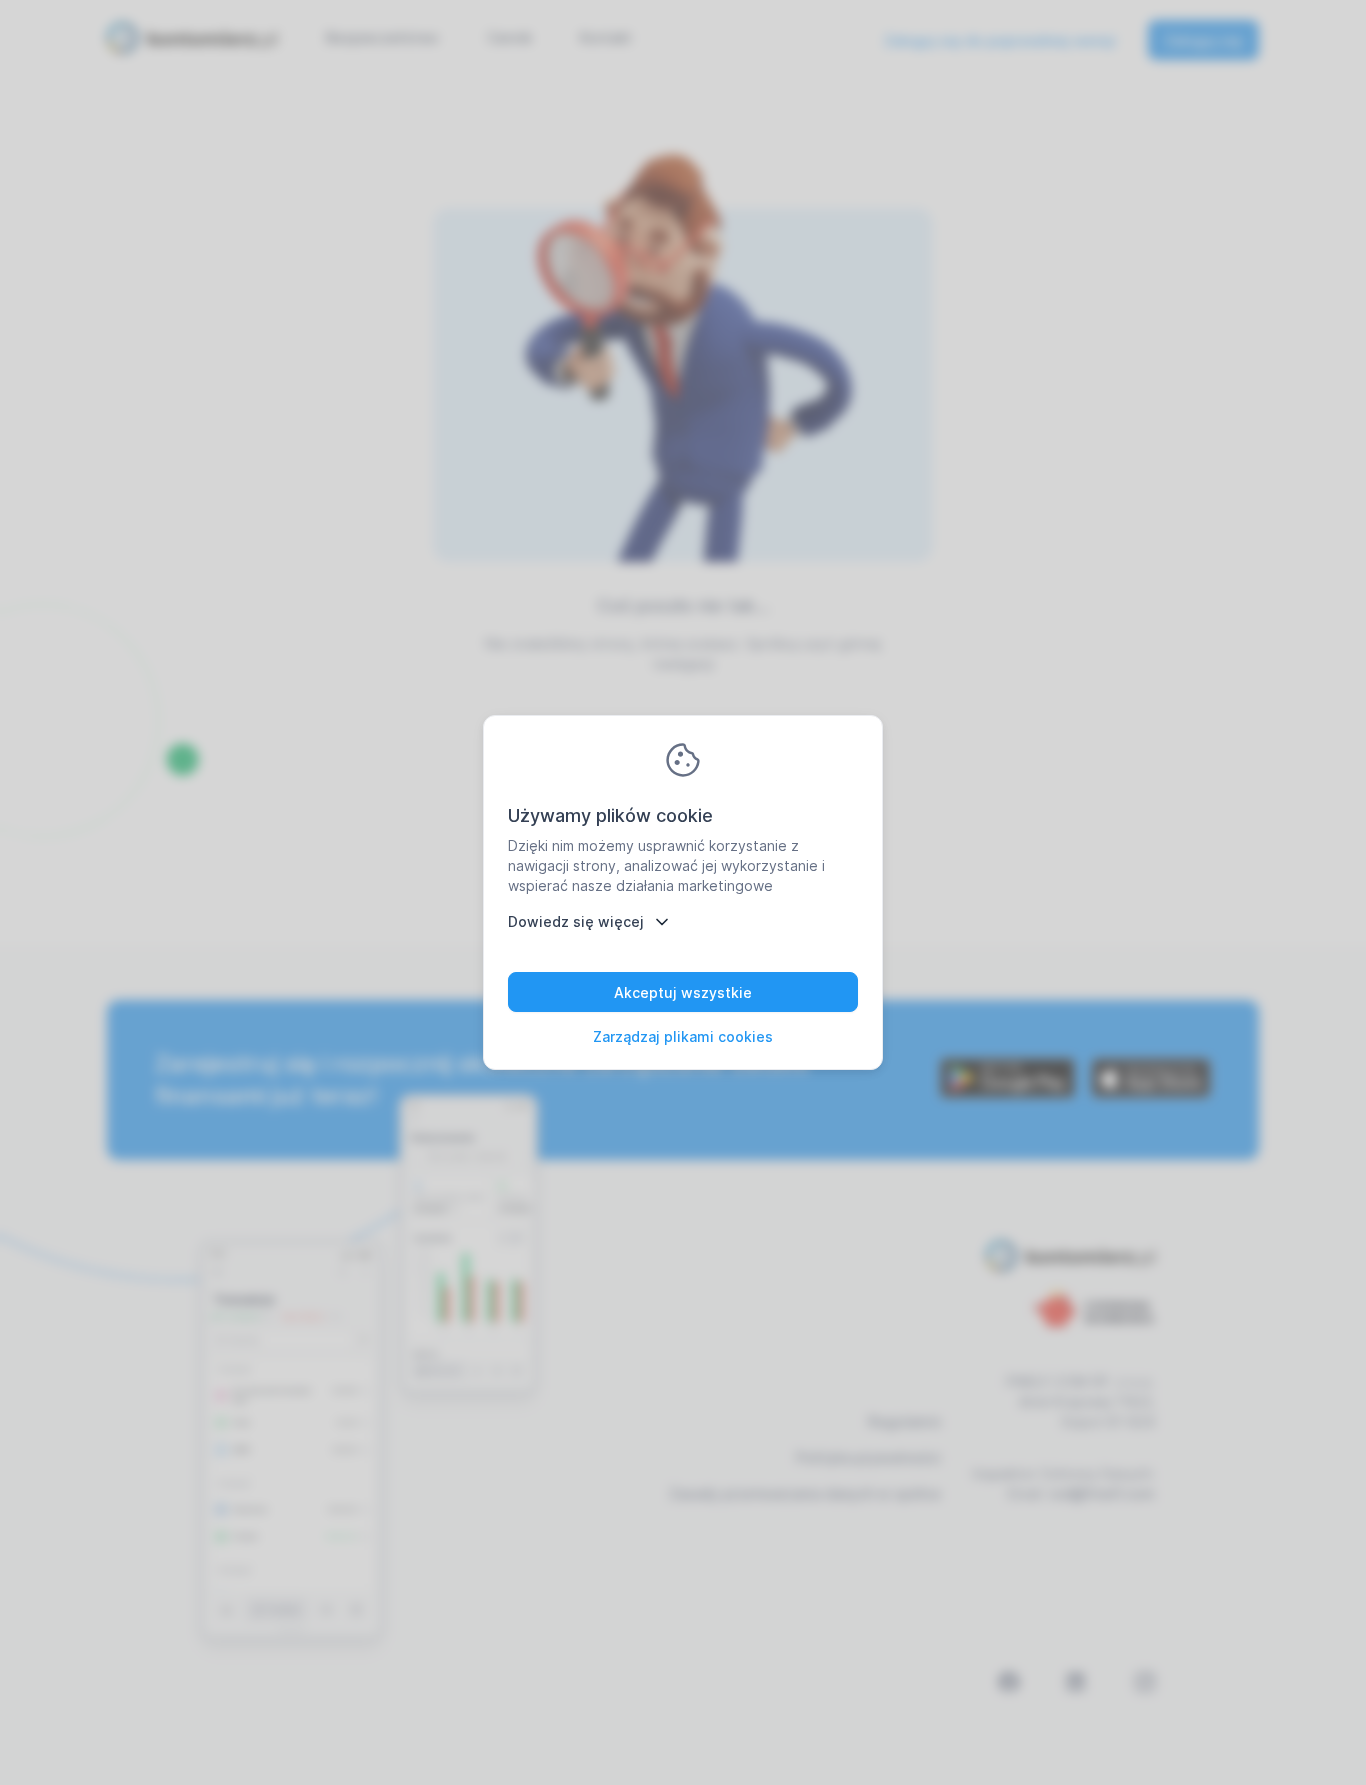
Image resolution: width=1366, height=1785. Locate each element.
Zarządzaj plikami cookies (683, 1036)
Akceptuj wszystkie (683, 992)
